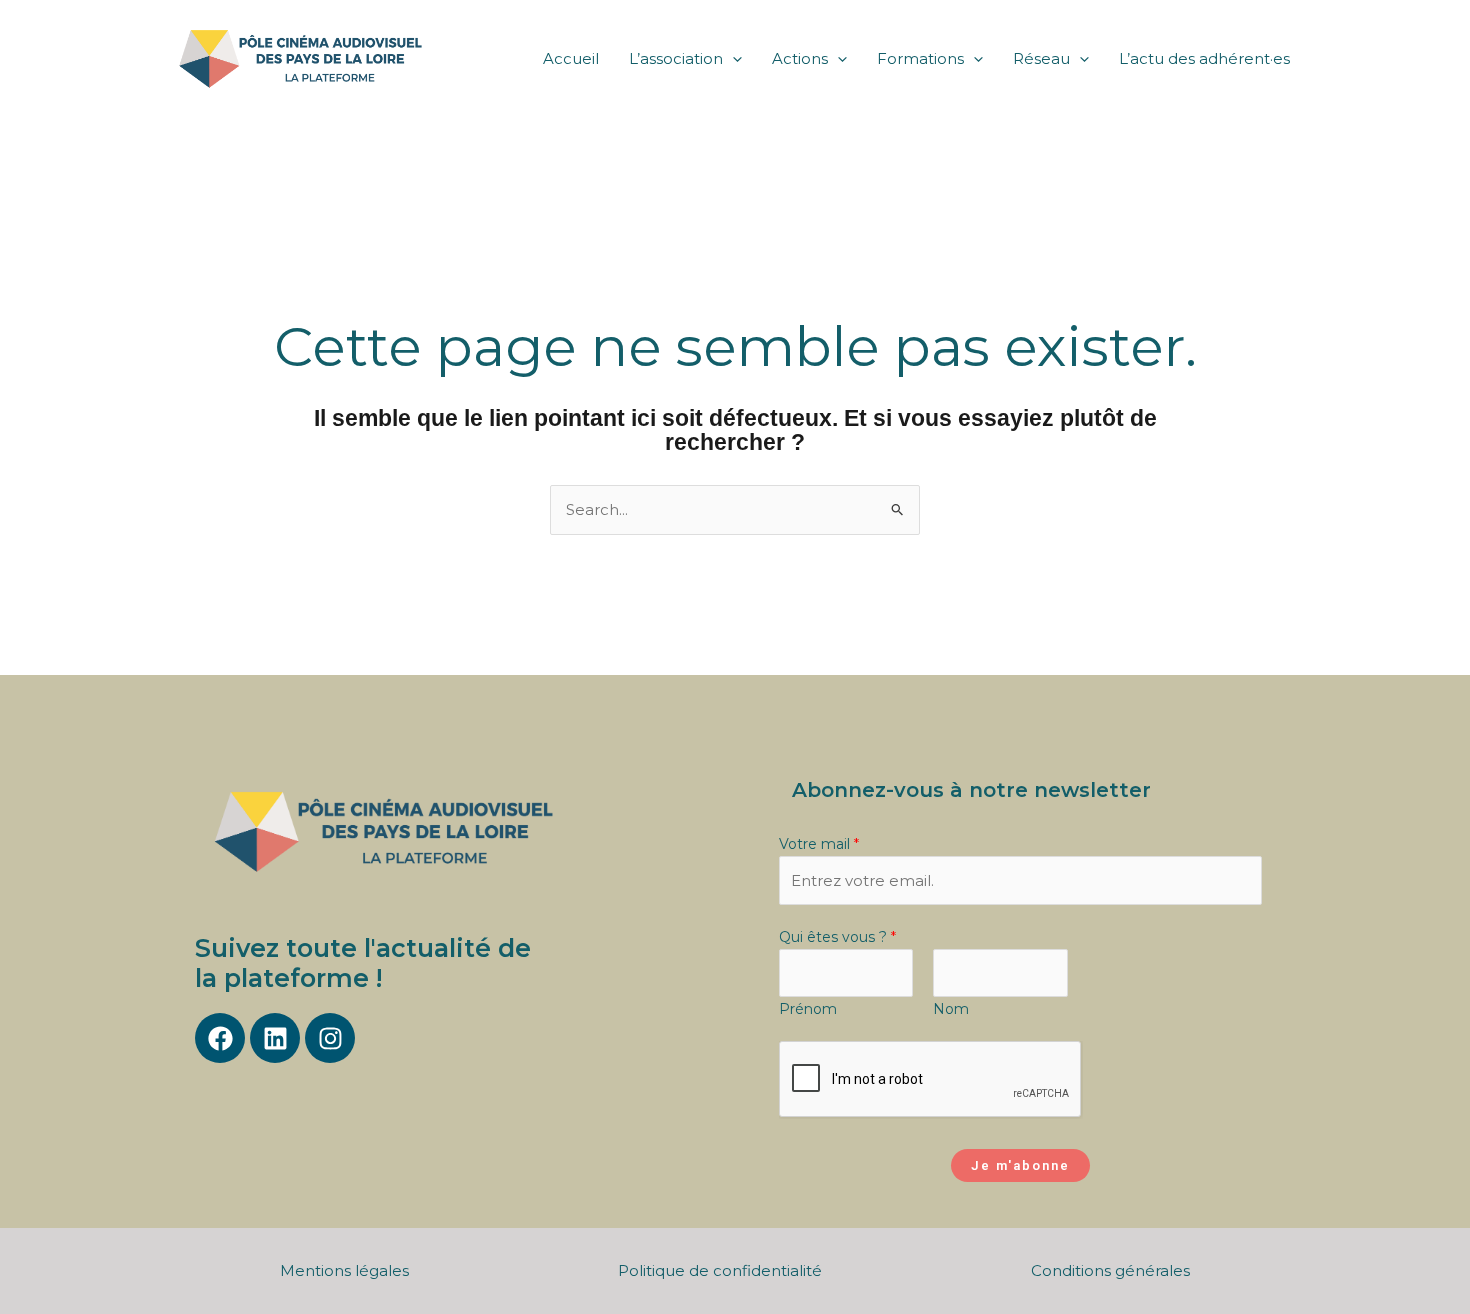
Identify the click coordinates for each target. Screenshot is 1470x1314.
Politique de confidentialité (720, 1270)
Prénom (808, 1009)
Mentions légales (344, 1270)
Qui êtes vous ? (837, 937)
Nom (951, 1009)
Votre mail (819, 844)
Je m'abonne (1020, 1165)
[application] (732, 59)
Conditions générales (1110, 1270)
